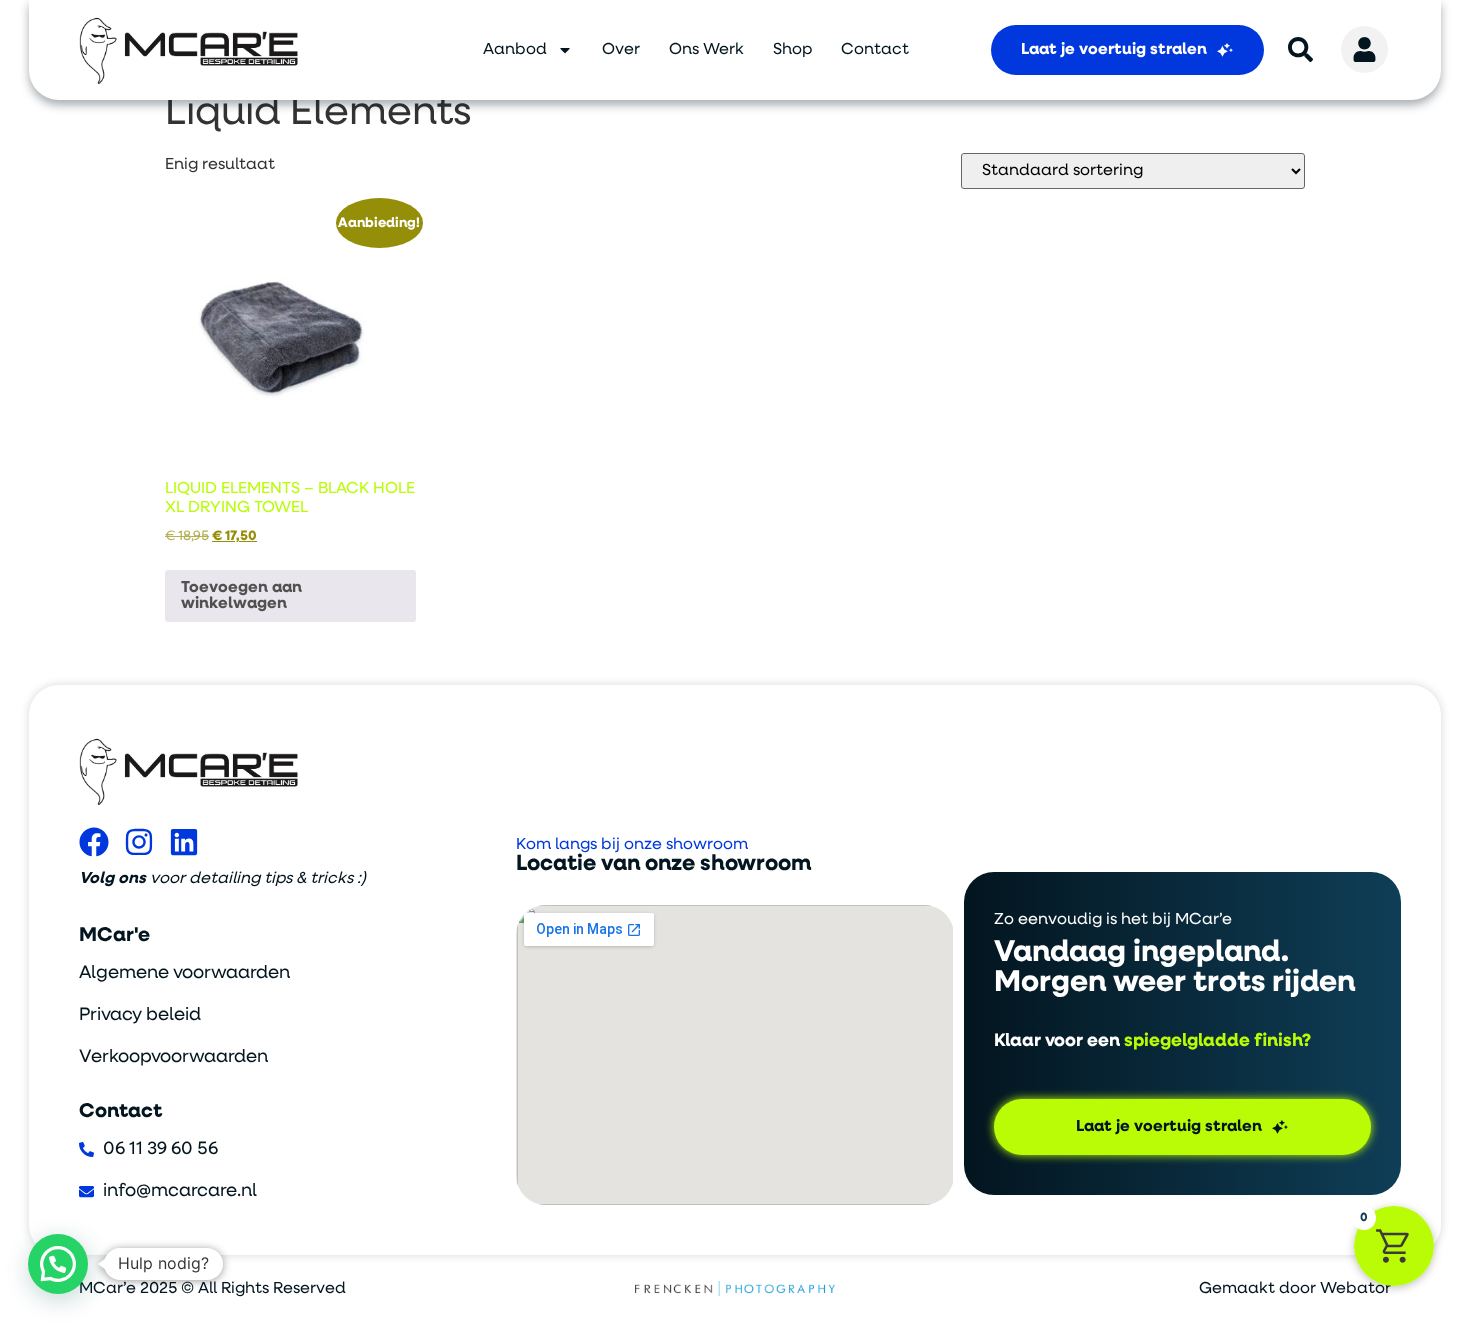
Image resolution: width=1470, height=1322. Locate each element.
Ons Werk (706, 50)
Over (621, 50)
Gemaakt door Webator (1295, 1289)
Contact (875, 50)
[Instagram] (139, 842)
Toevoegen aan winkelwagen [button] (241, 596)
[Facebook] (94, 842)
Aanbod (515, 50)
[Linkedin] (184, 842)
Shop (792, 50)
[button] (58, 1264)
